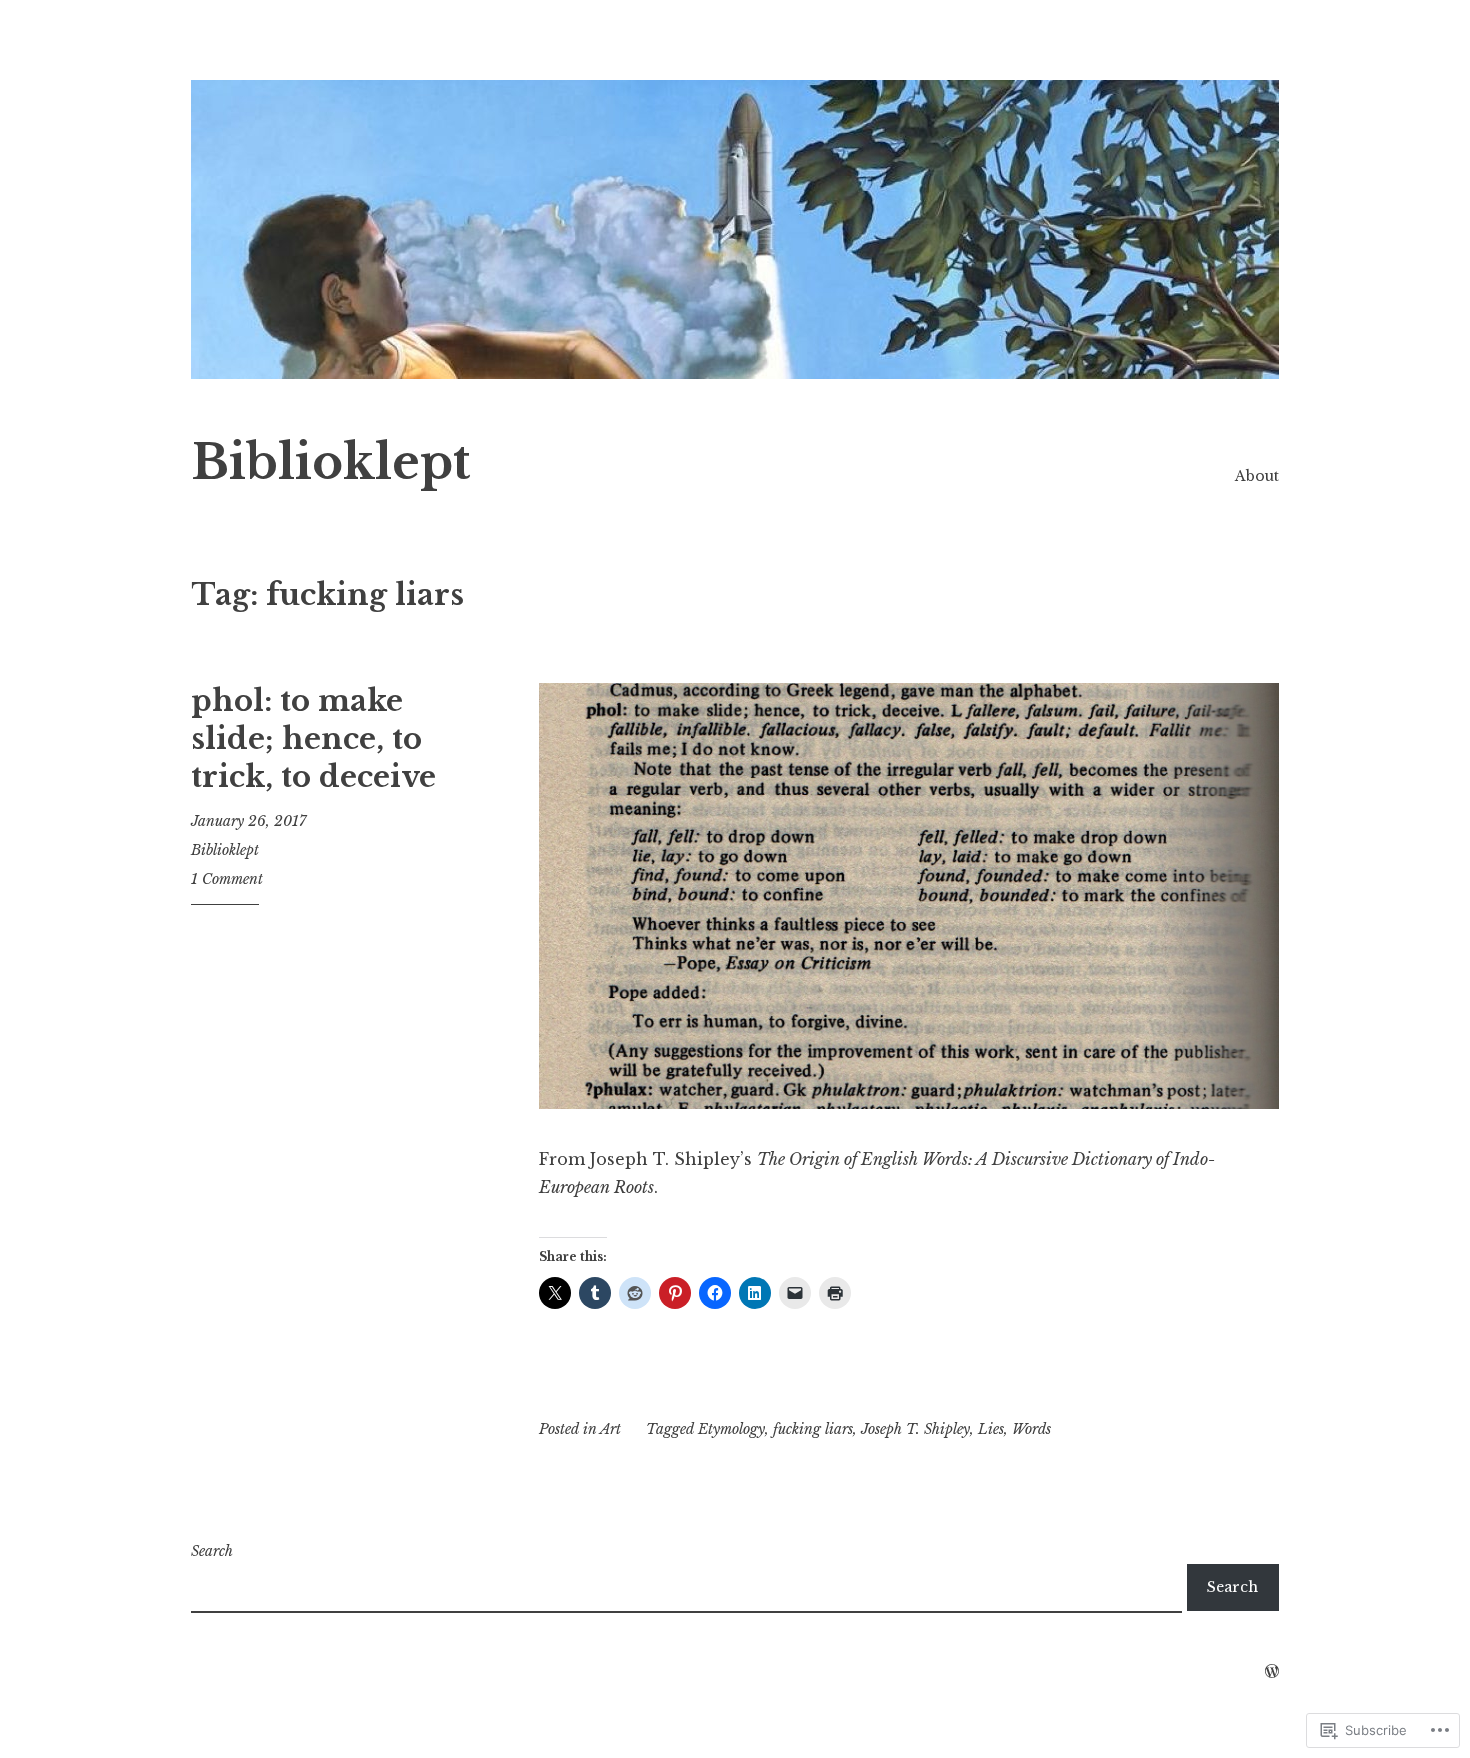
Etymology (731, 1429)
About (1257, 476)
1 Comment (227, 879)
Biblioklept (330, 462)
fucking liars (813, 1429)
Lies (991, 1429)
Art (610, 1429)
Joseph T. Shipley (915, 1429)
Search (212, 1551)
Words (1031, 1429)
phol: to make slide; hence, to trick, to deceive (313, 738)
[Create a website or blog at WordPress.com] (1272, 1672)
